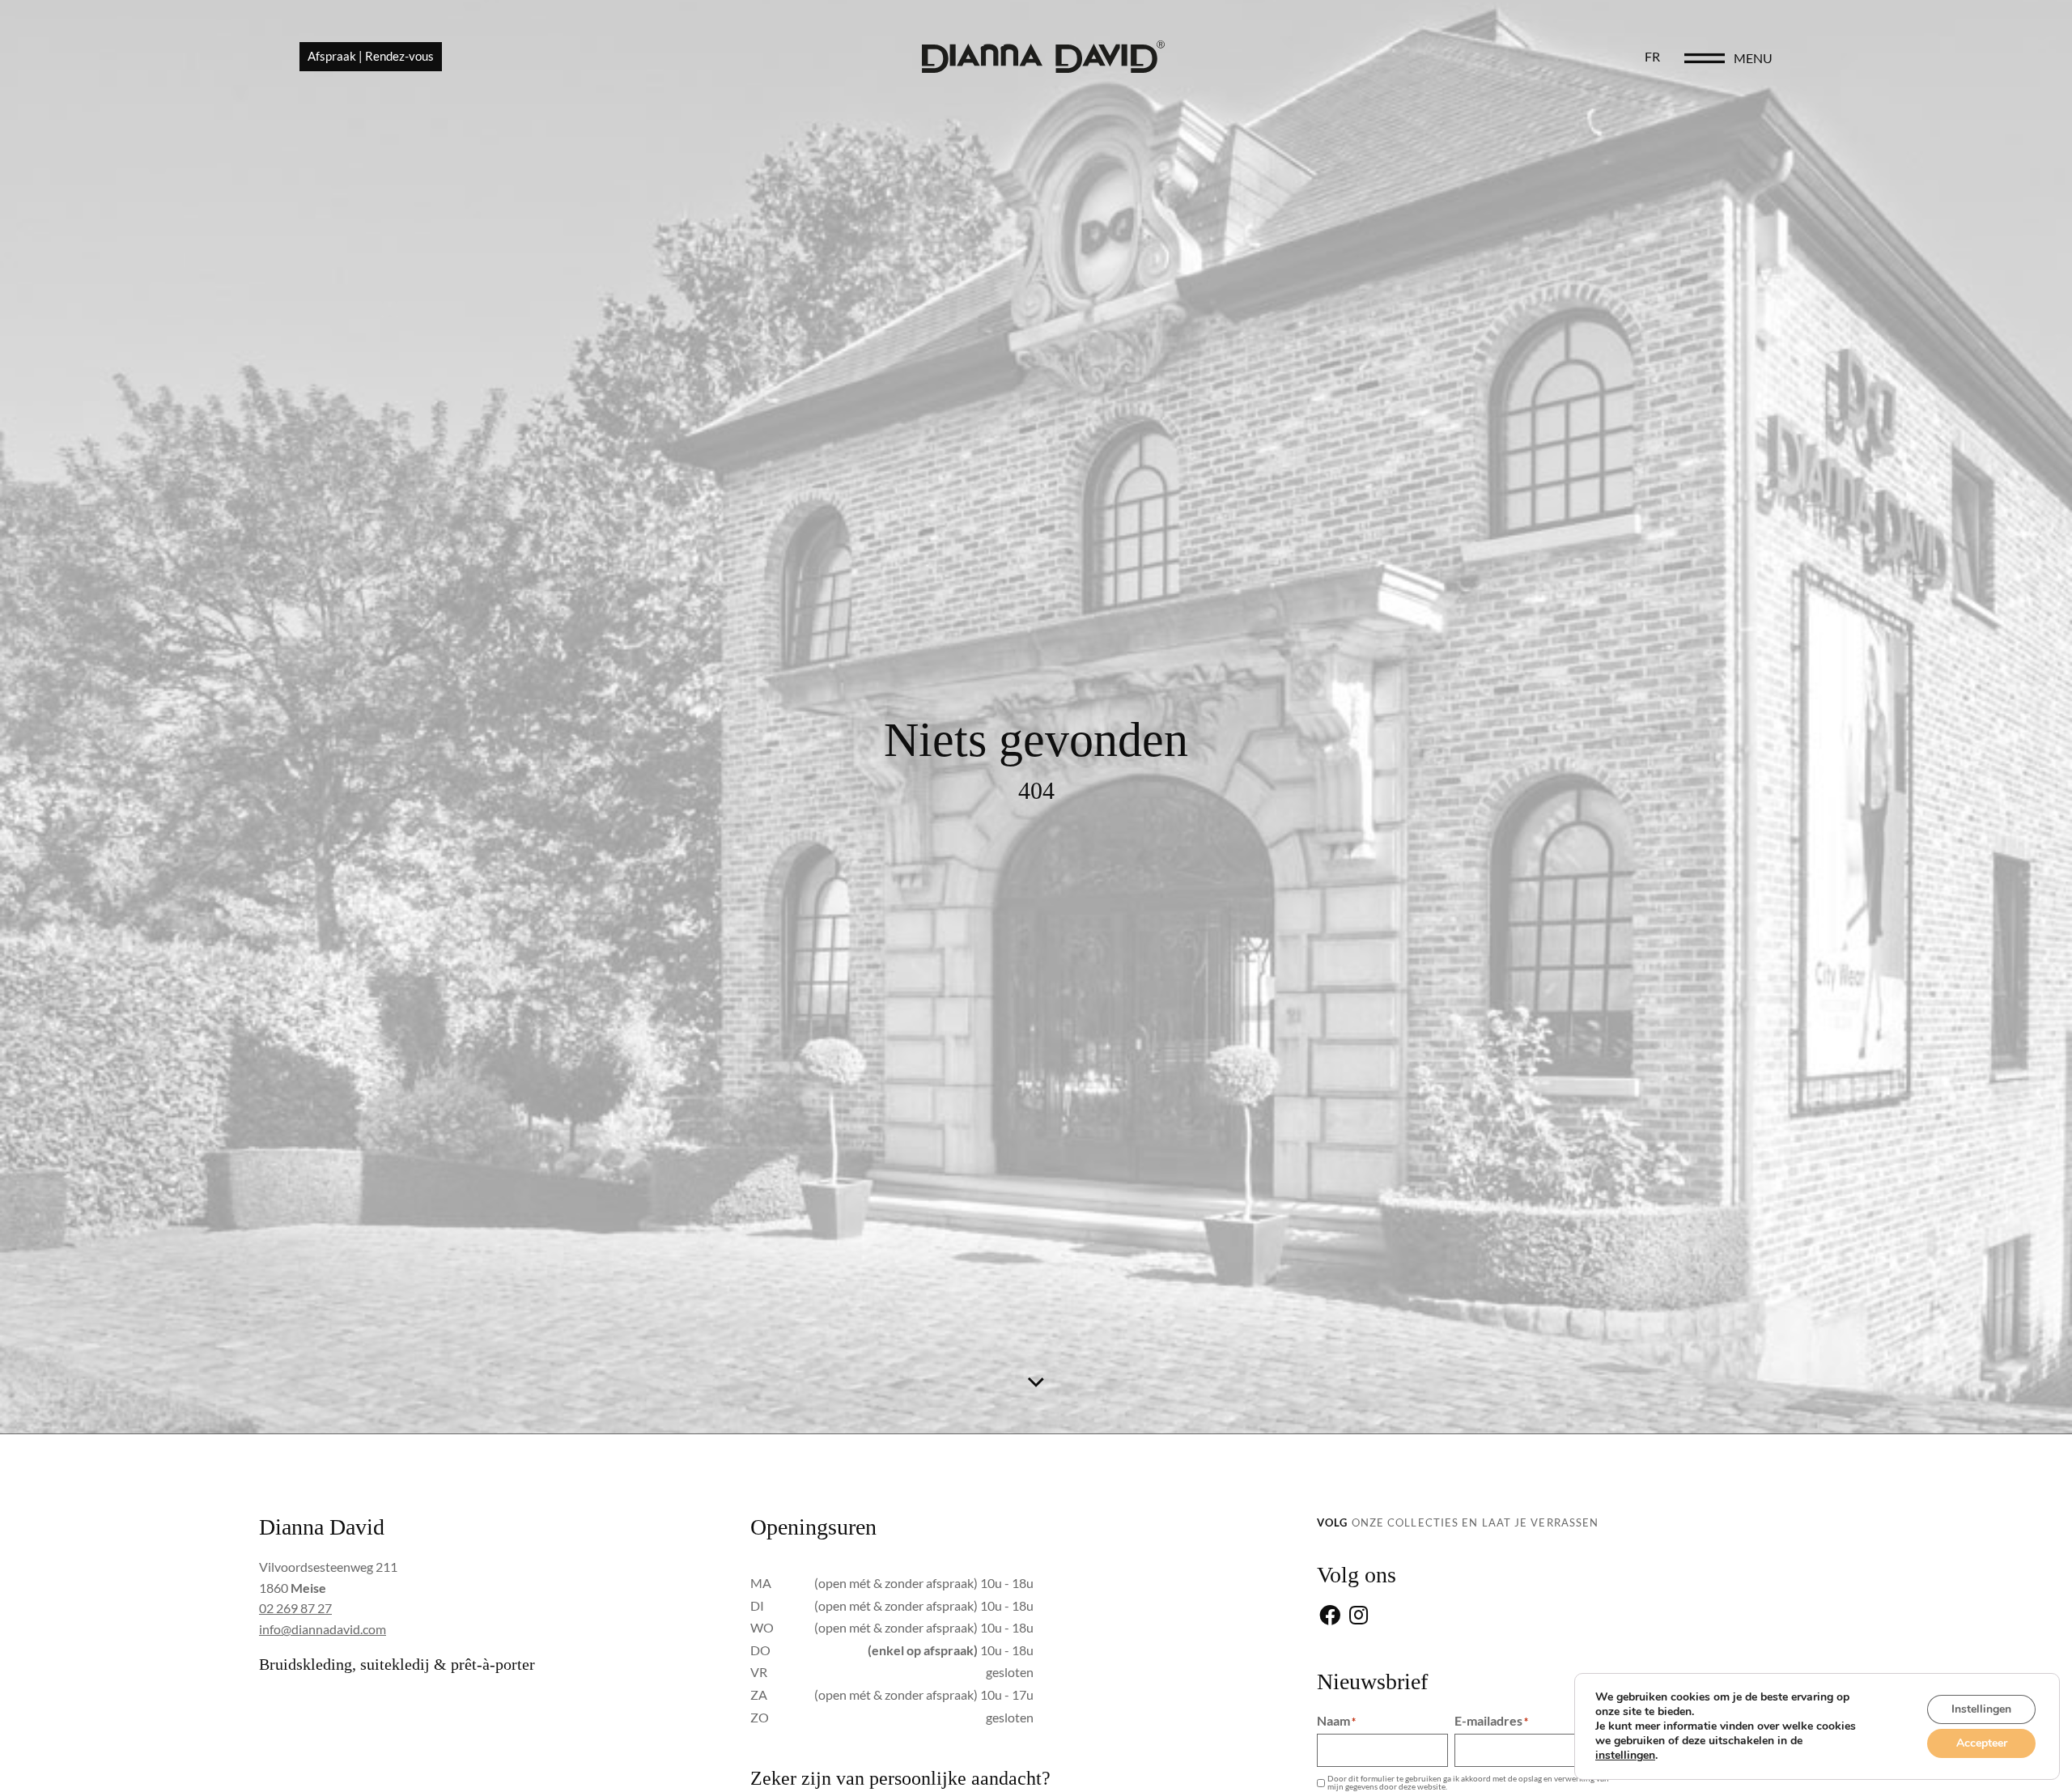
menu (1753, 58)
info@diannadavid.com (323, 1629)
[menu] (1705, 58)
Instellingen (1981, 1709)
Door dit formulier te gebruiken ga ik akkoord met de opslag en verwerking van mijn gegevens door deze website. (1468, 1782)
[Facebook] (1329, 1617)
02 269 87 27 (295, 1608)
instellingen (1625, 1756)
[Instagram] (1359, 1617)
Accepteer (1982, 1743)
